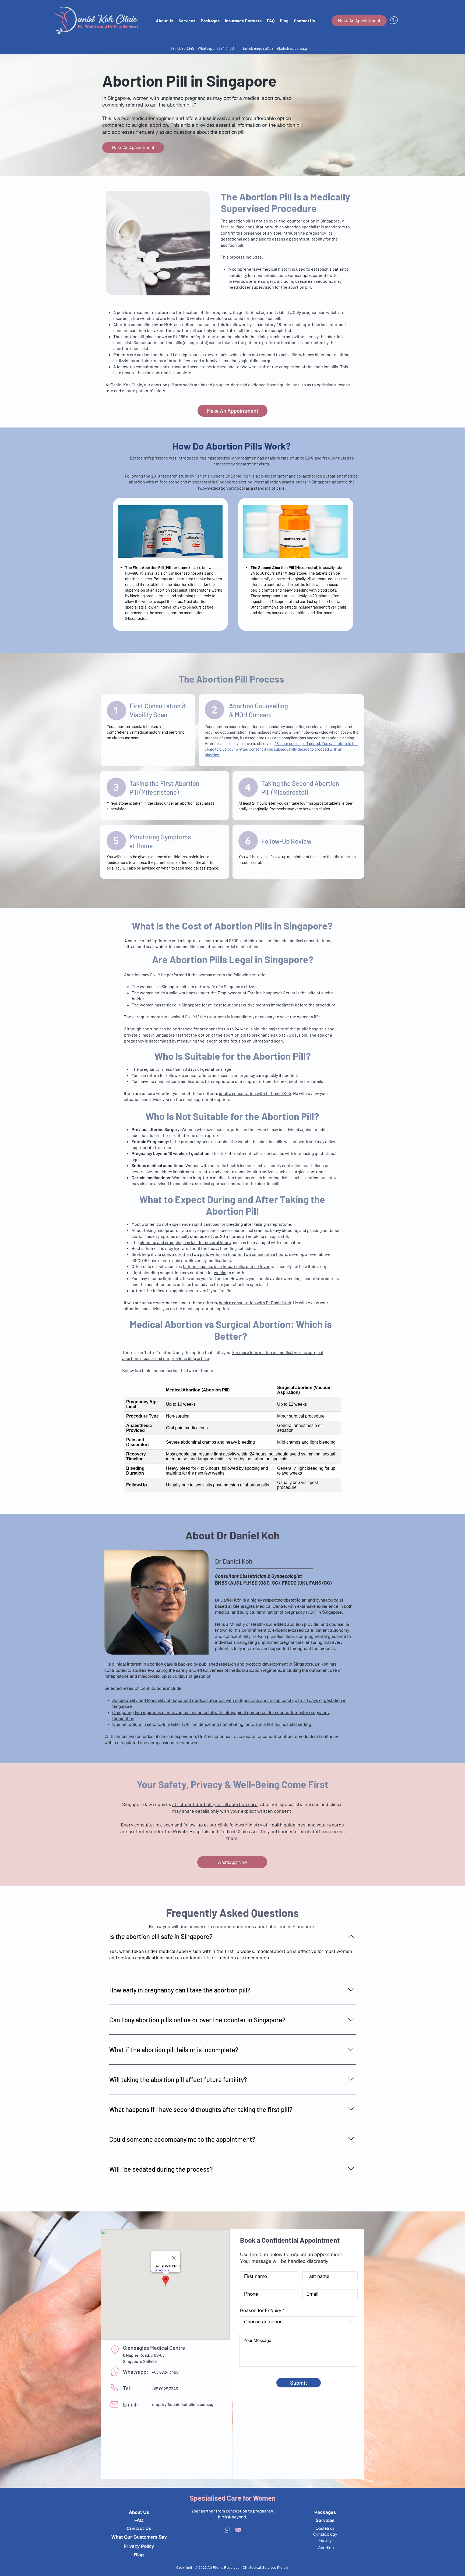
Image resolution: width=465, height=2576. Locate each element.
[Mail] (114, 2404)
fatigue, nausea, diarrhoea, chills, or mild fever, (227, 1266)
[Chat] (115, 2372)
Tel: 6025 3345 (183, 48)
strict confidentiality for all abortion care (215, 1804)
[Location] (115, 2350)
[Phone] (114, 2388)
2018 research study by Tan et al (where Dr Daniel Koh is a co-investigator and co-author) (234, 476)
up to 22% (304, 458)
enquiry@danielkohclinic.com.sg (280, 48)
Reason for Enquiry (261, 2310)
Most (136, 1224)
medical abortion (262, 98)
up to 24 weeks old (242, 1029)
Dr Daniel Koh (228, 1600)
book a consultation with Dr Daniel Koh (255, 1093)
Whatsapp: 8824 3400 (216, 48)
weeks (220, 1272)
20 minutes (231, 1236)
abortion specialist (302, 227)
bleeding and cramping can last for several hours (185, 1242)
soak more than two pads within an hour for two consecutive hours (225, 1254)
